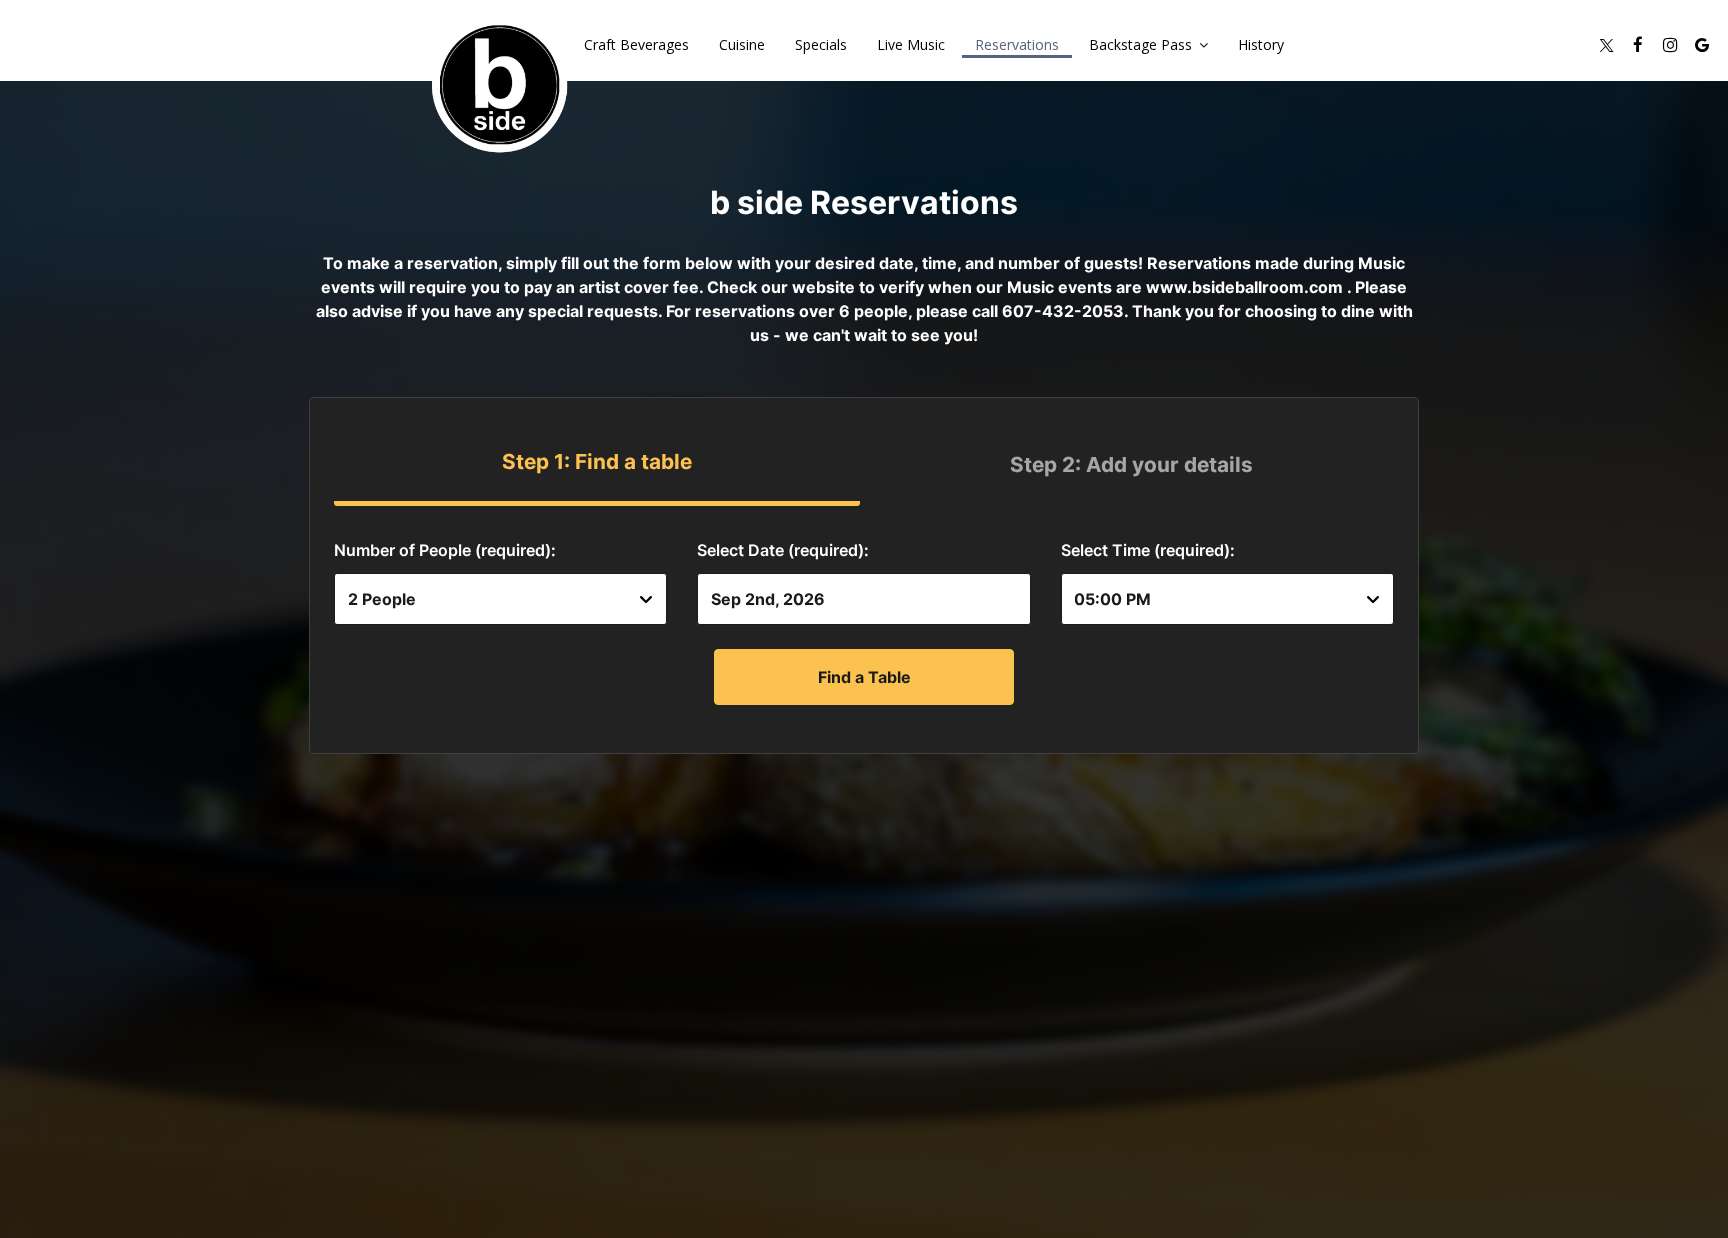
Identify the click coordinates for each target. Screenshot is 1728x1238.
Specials (821, 44)
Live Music (911, 44)
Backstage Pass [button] (1142, 44)
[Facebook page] (1638, 45)
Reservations (1017, 44)
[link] (499, 85)
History (1261, 44)
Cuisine (742, 44)
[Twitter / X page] (1606, 45)
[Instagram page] (1670, 45)
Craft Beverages (636, 44)
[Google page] (1702, 45)
